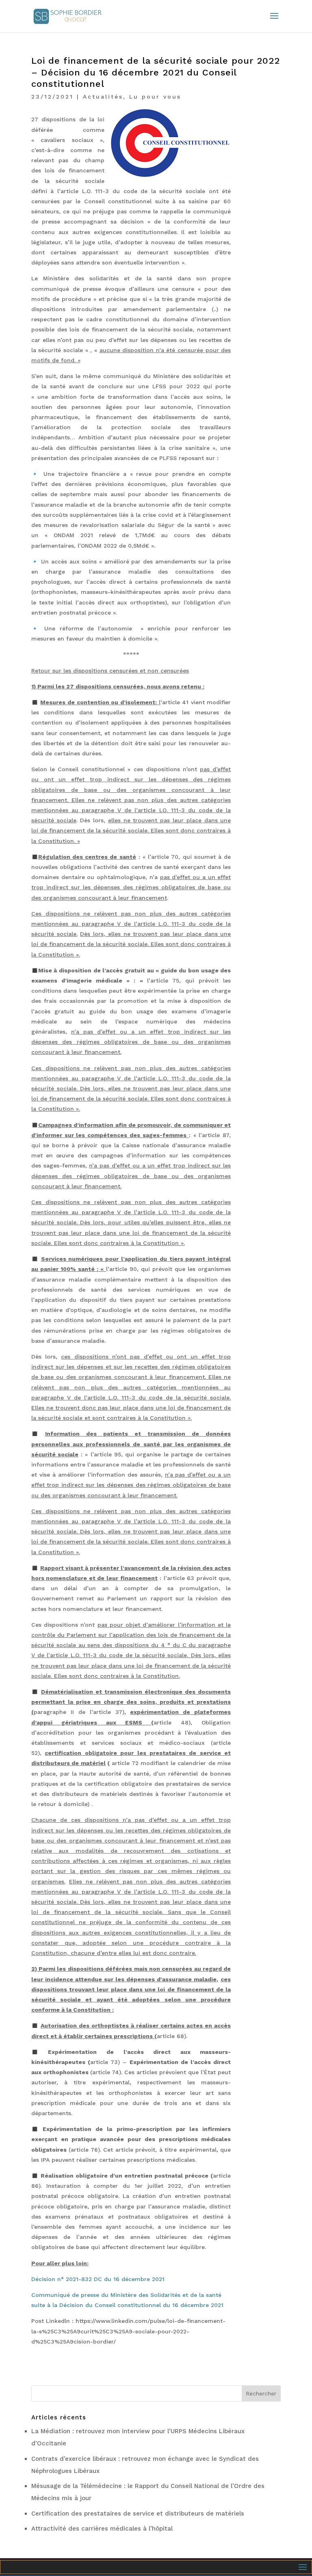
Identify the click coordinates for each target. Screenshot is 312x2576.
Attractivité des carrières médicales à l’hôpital (102, 2529)
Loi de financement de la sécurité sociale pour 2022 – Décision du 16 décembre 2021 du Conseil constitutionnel (156, 72)
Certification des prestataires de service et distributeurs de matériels (138, 2514)
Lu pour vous (155, 97)
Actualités (103, 97)
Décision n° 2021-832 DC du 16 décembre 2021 (98, 2279)
